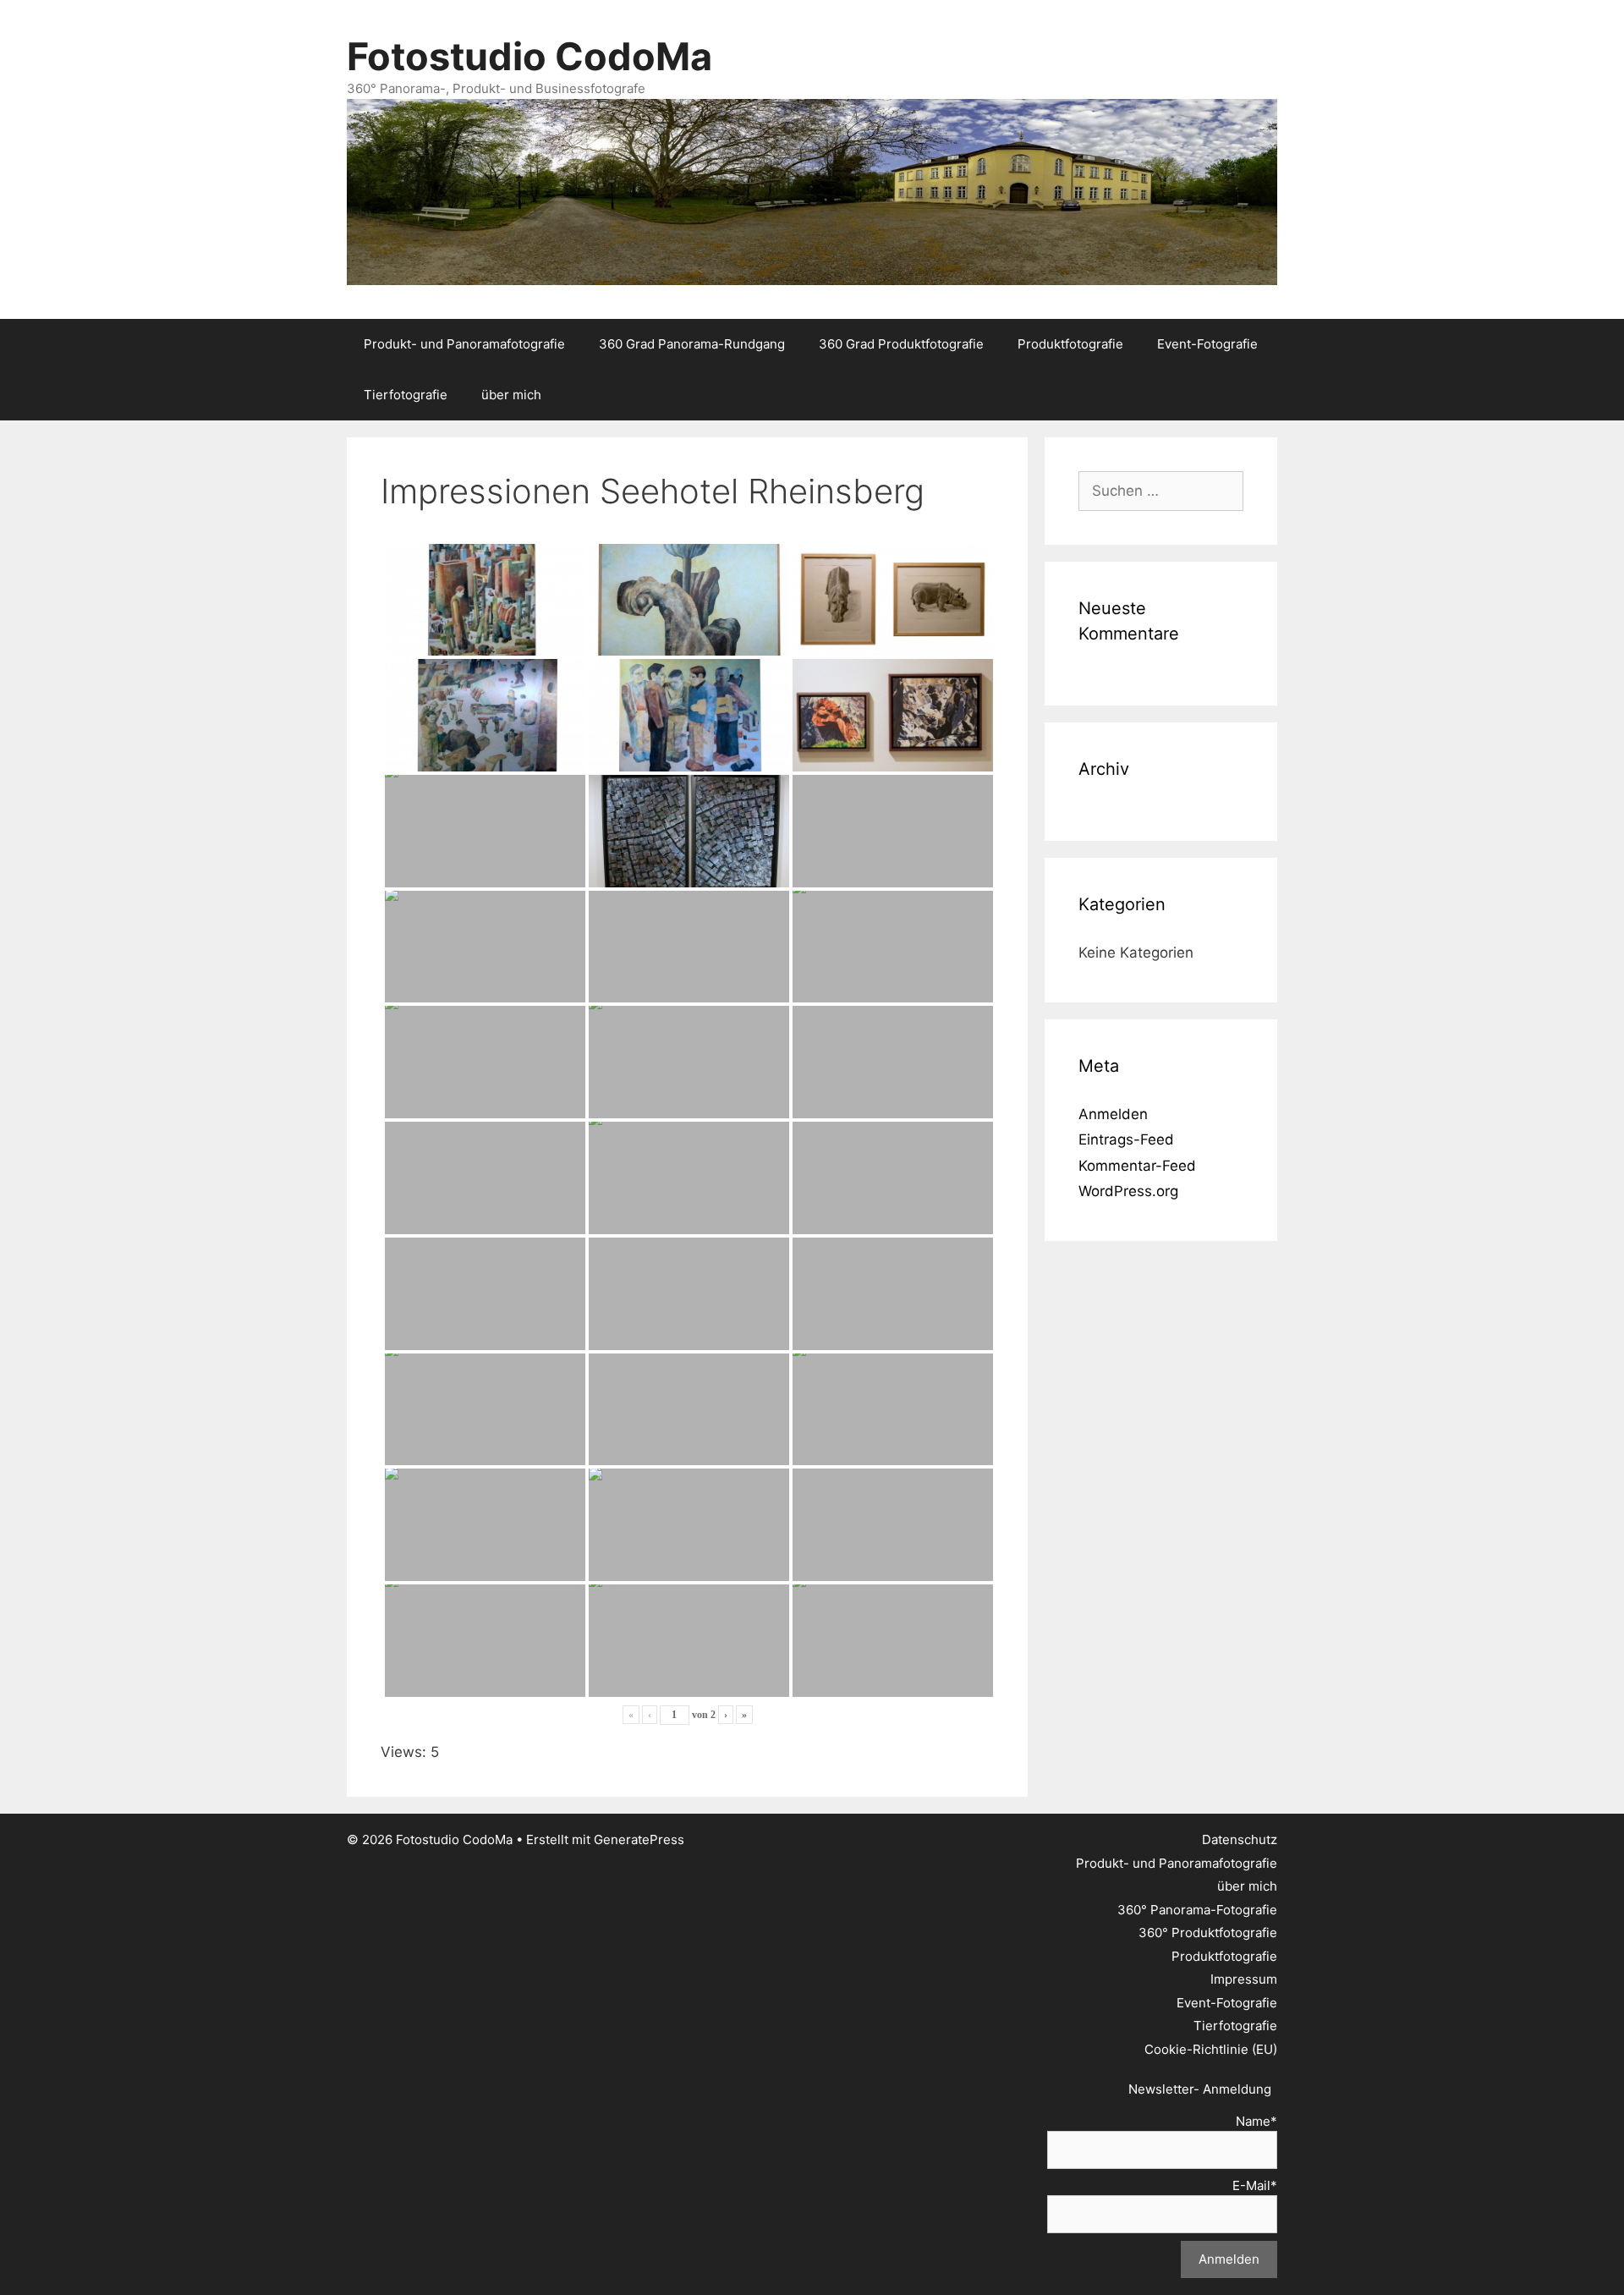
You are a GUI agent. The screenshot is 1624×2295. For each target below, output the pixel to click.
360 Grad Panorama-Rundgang (692, 344)
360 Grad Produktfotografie (901, 344)
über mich (511, 395)
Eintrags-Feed (1126, 1139)
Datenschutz (1240, 1839)
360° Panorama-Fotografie (1197, 1910)
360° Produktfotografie (1208, 1933)
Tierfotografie (406, 395)
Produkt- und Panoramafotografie (464, 344)
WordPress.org (1128, 1191)
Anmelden (1113, 1114)
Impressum (1244, 1979)
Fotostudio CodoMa (529, 56)
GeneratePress (639, 1839)
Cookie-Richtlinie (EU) (1211, 2049)
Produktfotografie (1070, 344)
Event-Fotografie (1207, 344)
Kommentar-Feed (1137, 1166)
